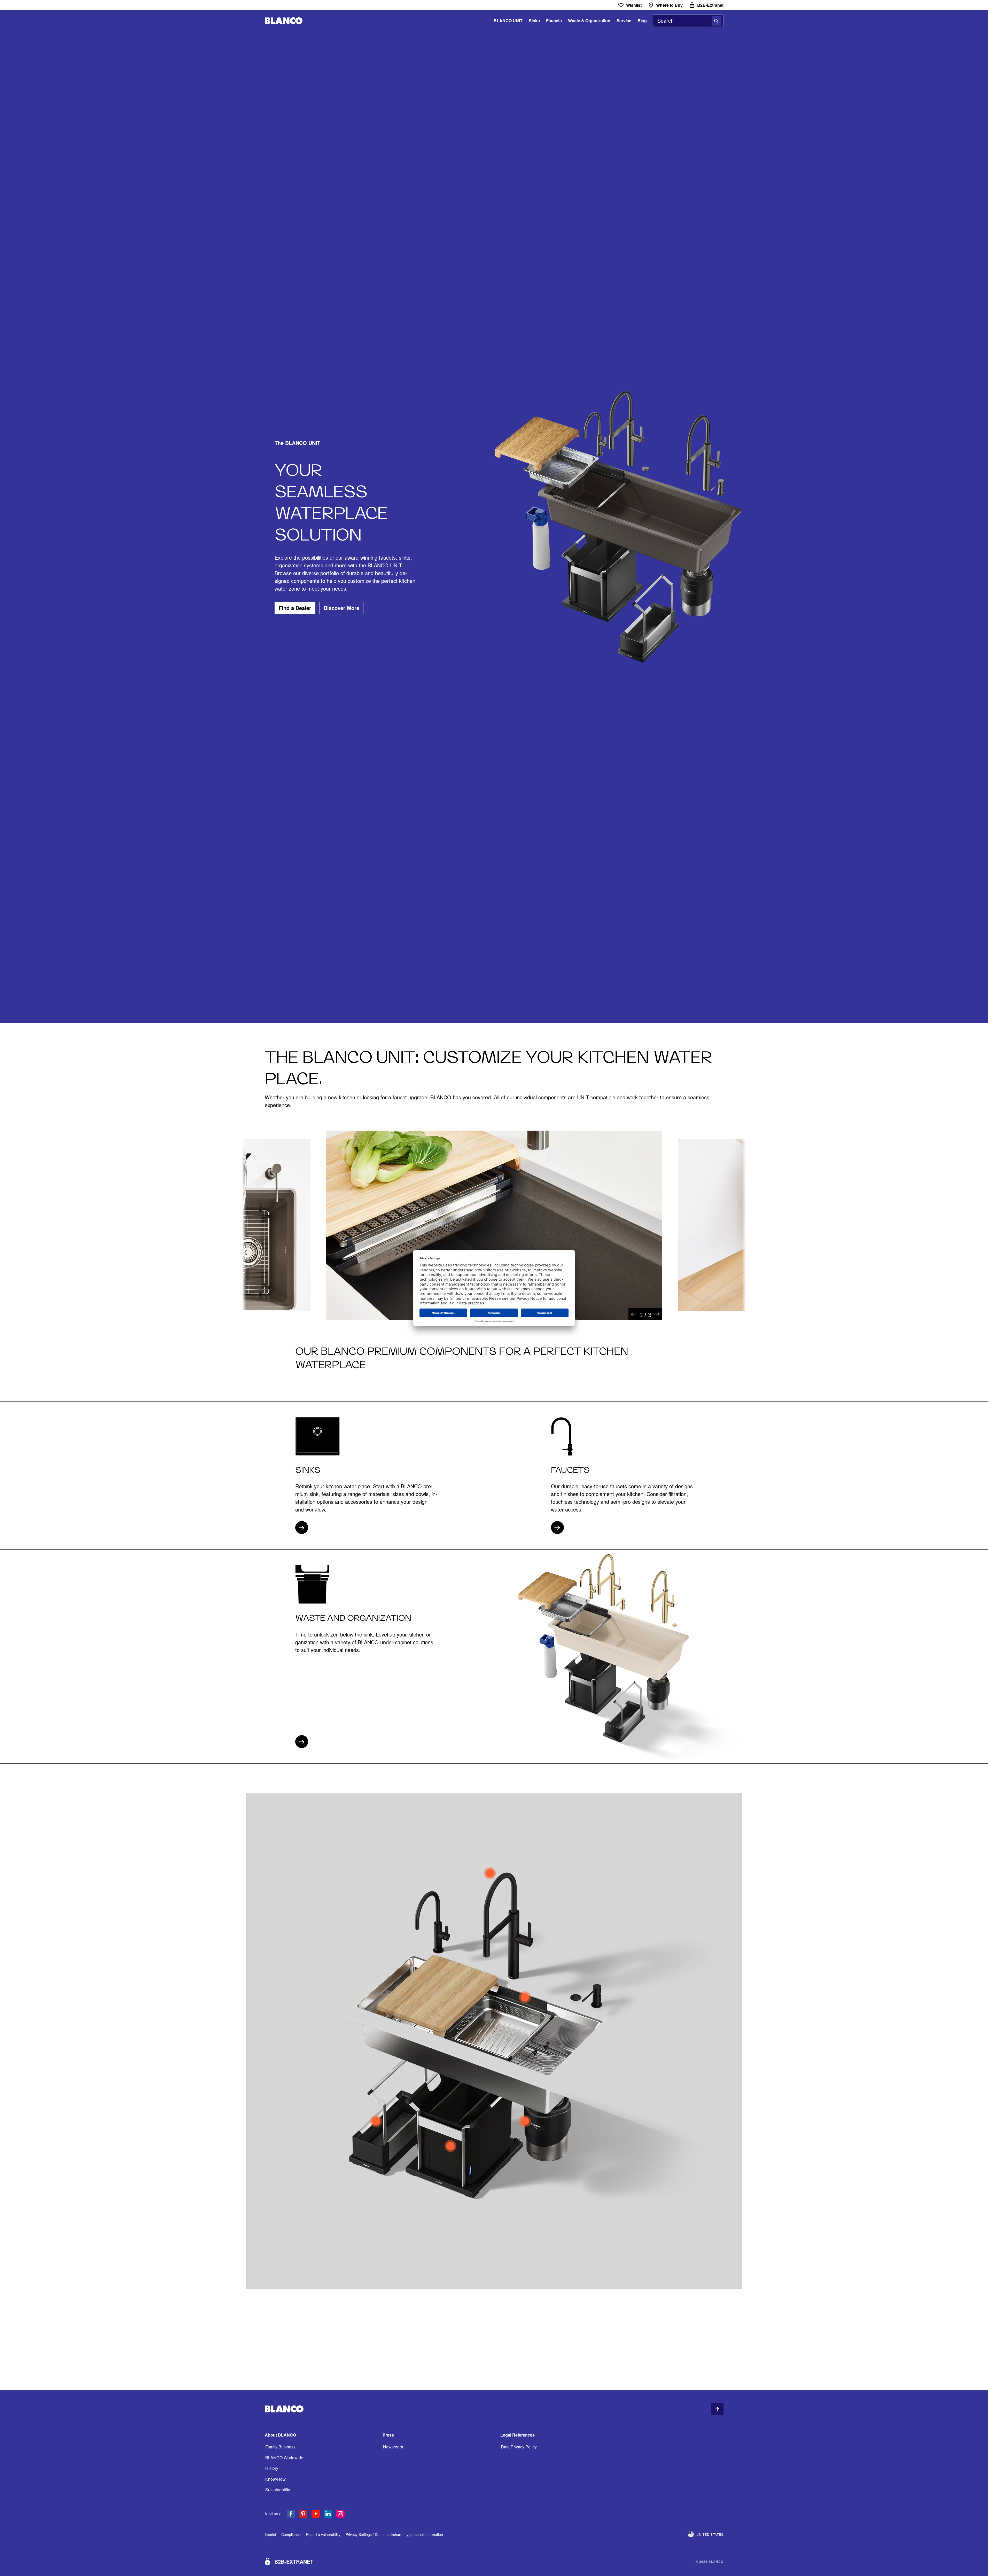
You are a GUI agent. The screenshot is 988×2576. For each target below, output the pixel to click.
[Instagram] (340, 2514)
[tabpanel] (494, 1225)
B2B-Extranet (294, 2561)
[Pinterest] (303, 2514)
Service (624, 21)
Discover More (341, 608)
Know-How (275, 2479)
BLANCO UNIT (508, 21)
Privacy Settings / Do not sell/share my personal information (394, 2534)
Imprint (270, 2534)
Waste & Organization (589, 21)
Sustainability (278, 2490)
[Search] (717, 21)
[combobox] (688, 21)
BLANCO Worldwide (284, 2458)
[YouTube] (316, 2514)
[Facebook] (291, 2514)
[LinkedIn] (328, 2514)
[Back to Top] (717, 2409)
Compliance (291, 2534)
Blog (642, 21)
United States (710, 2534)
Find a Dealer (295, 608)
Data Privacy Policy (519, 2447)
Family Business (280, 2447)
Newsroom (393, 2447)
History (272, 2468)
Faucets (554, 21)
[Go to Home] (284, 21)
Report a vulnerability (323, 2534)
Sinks (534, 21)
